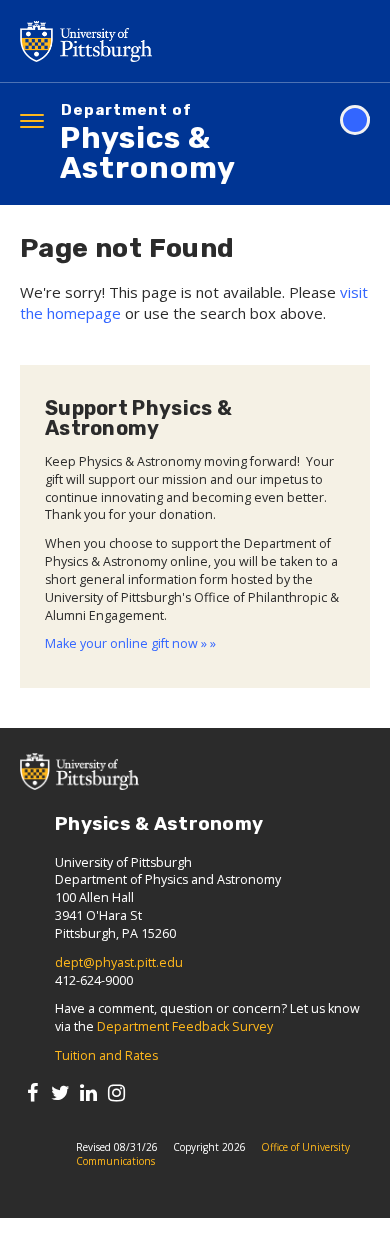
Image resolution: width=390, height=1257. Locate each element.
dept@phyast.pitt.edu (119, 962)
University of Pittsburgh (165, 41)
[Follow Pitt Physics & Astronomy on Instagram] (116, 1092)
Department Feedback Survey (185, 1026)
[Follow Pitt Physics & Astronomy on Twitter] (60, 1092)
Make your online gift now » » (130, 643)
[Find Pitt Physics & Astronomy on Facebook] (32, 1092)
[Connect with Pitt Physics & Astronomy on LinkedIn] (88, 1092)
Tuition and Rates (106, 1055)
